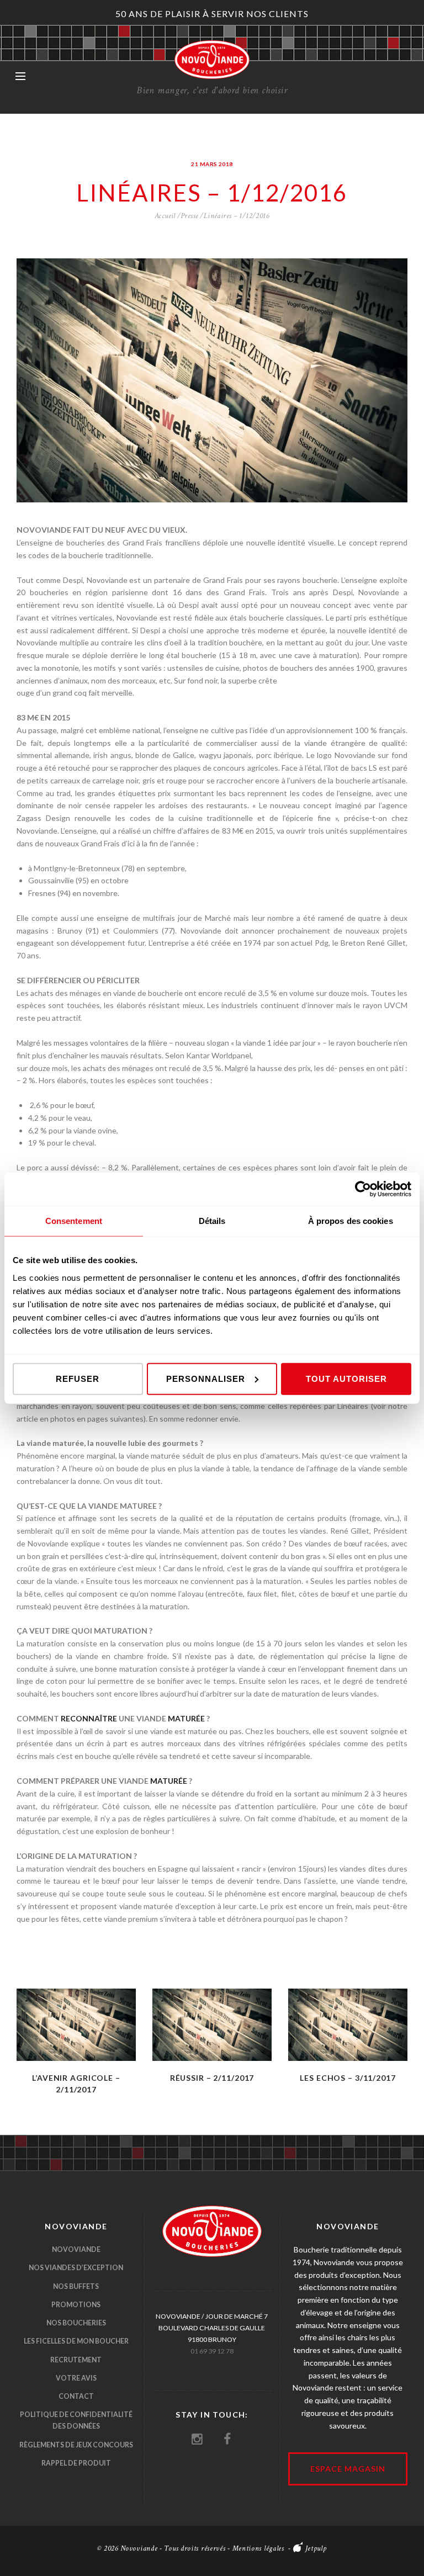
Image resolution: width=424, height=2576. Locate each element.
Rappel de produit (76, 2463)
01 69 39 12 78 (212, 2351)
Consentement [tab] (74, 1221)
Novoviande (76, 2249)
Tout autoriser (346, 1378)
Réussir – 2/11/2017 (212, 2078)
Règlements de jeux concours (76, 2445)
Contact (76, 2396)
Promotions (76, 2305)
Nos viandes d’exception (76, 2268)
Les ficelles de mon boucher (76, 2341)
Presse (189, 216)
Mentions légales (258, 2548)
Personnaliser (206, 1378)
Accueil (165, 216)
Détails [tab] (212, 1221)
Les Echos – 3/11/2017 (348, 2078)
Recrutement (76, 2360)
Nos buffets (76, 2286)
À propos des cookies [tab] (351, 1221)
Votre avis (76, 2378)
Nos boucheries (76, 2323)
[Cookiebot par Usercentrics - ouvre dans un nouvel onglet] (363, 1189)
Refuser (78, 1378)
